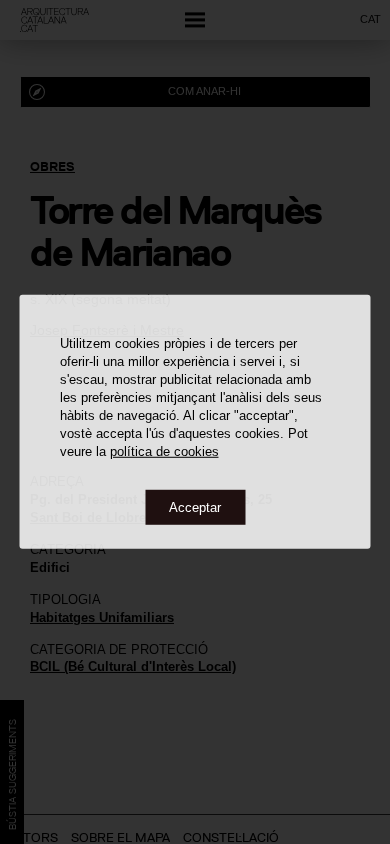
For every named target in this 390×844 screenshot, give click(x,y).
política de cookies (164, 450)
